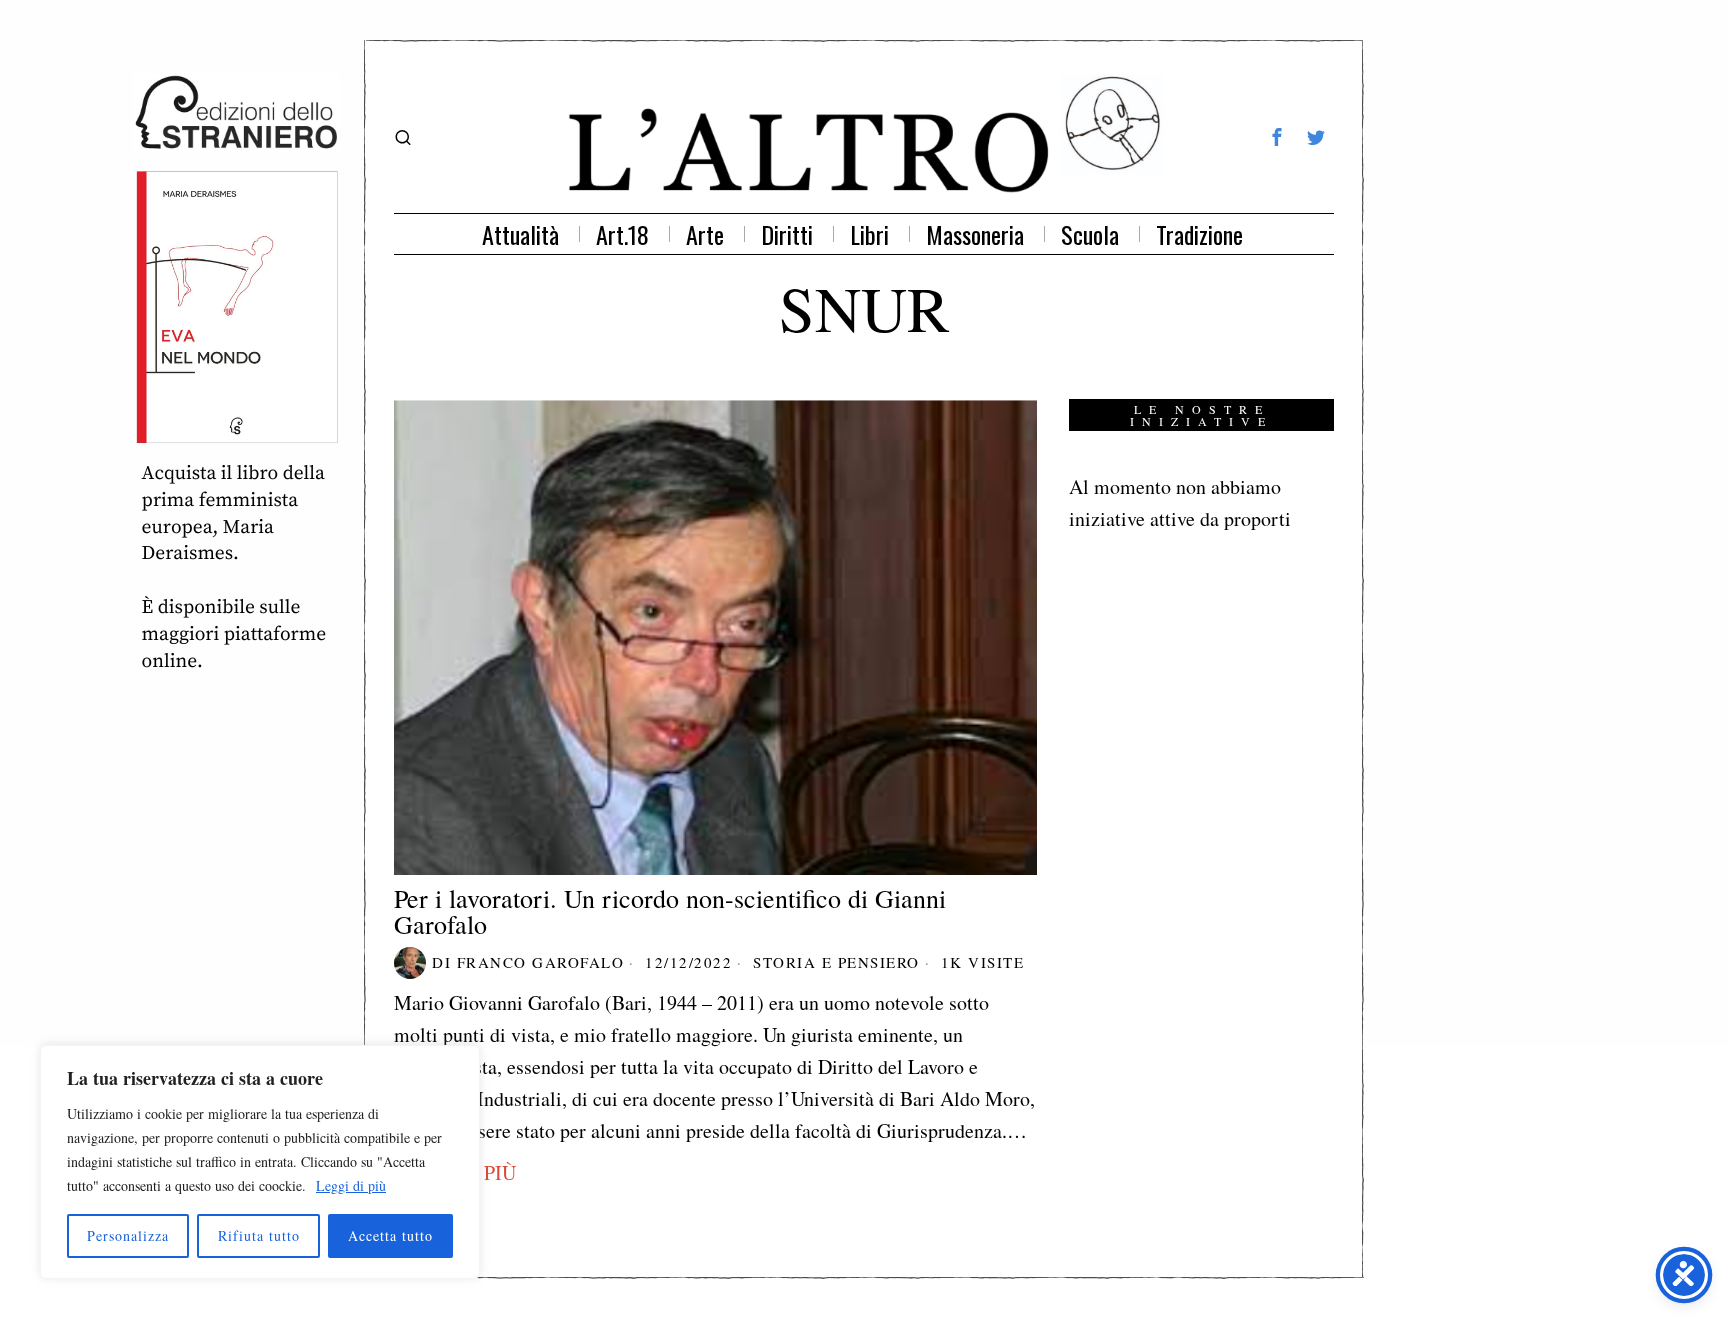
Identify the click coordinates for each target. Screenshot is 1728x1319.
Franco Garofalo (541, 962)
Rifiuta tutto (259, 1235)
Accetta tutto (390, 1235)
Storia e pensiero (836, 962)
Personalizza (128, 1235)
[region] (260, 1162)
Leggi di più (351, 1185)
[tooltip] (1277, 137)
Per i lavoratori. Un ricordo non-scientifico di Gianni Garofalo (670, 911)
